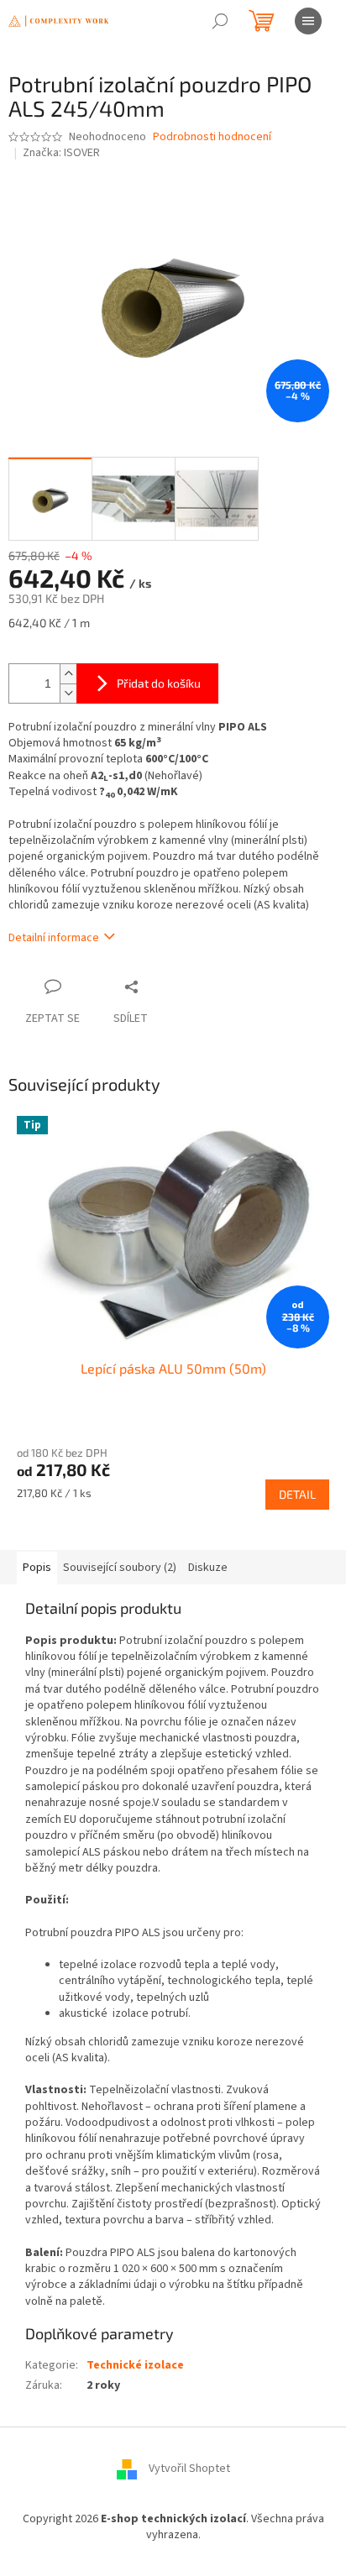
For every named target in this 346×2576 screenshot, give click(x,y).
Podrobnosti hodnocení (212, 137)
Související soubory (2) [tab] (120, 1568)
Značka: (61, 153)
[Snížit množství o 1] (68, 693)
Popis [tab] (37, 1568)
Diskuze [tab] (208, 1568)
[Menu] (308, 21)
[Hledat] (220, 21)
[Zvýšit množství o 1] (68, 674)
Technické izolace (135, 2365)
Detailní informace (54, 938)
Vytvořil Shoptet (189, 2469)
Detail (297, 1494)
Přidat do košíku (159, 683)
